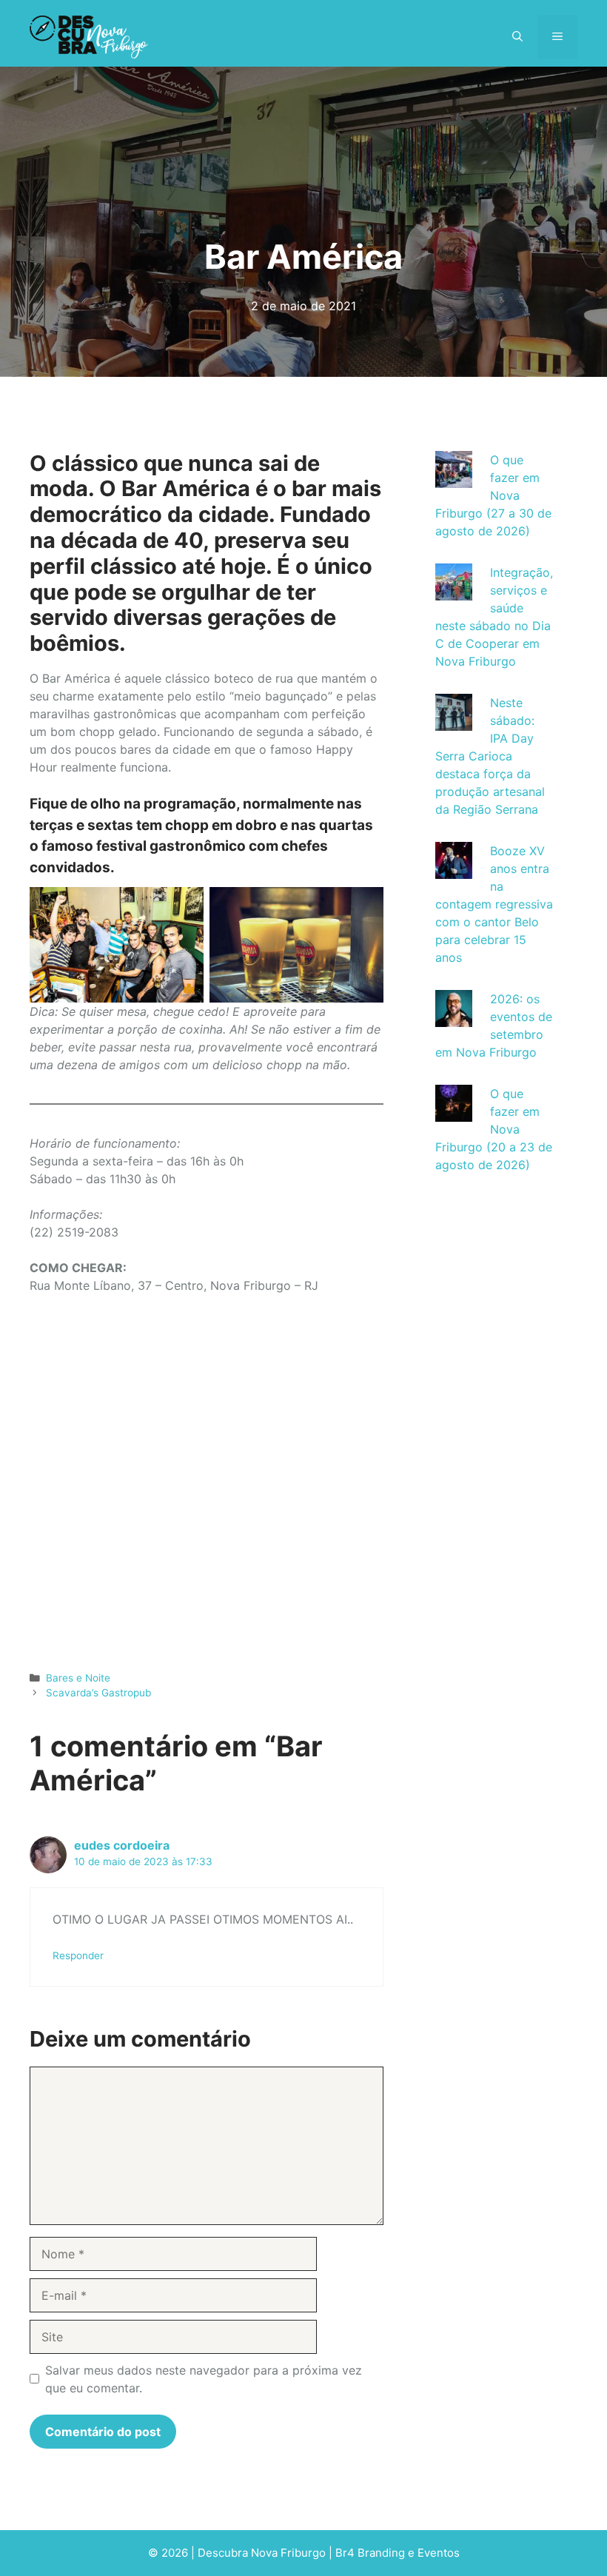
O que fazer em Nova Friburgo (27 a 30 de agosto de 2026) (493, 495)
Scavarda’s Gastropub (98, 1693)
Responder (78, 1956)
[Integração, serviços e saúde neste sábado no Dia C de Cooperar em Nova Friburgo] (454, 592)
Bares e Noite (78, 1678)
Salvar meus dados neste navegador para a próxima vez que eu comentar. (204, 2379)
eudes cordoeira (122, 1845)
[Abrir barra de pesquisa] (517, 37)
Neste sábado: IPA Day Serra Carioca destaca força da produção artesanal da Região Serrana (490, 756)
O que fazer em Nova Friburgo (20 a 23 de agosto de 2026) (494, 1129)
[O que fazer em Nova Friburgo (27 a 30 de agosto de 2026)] (454, 479)
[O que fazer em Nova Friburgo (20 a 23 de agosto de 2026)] (454, 1113)
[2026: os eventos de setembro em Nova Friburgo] (454, 1018)
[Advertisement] (495, 1448)
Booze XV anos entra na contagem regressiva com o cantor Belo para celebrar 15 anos (494, 904)
